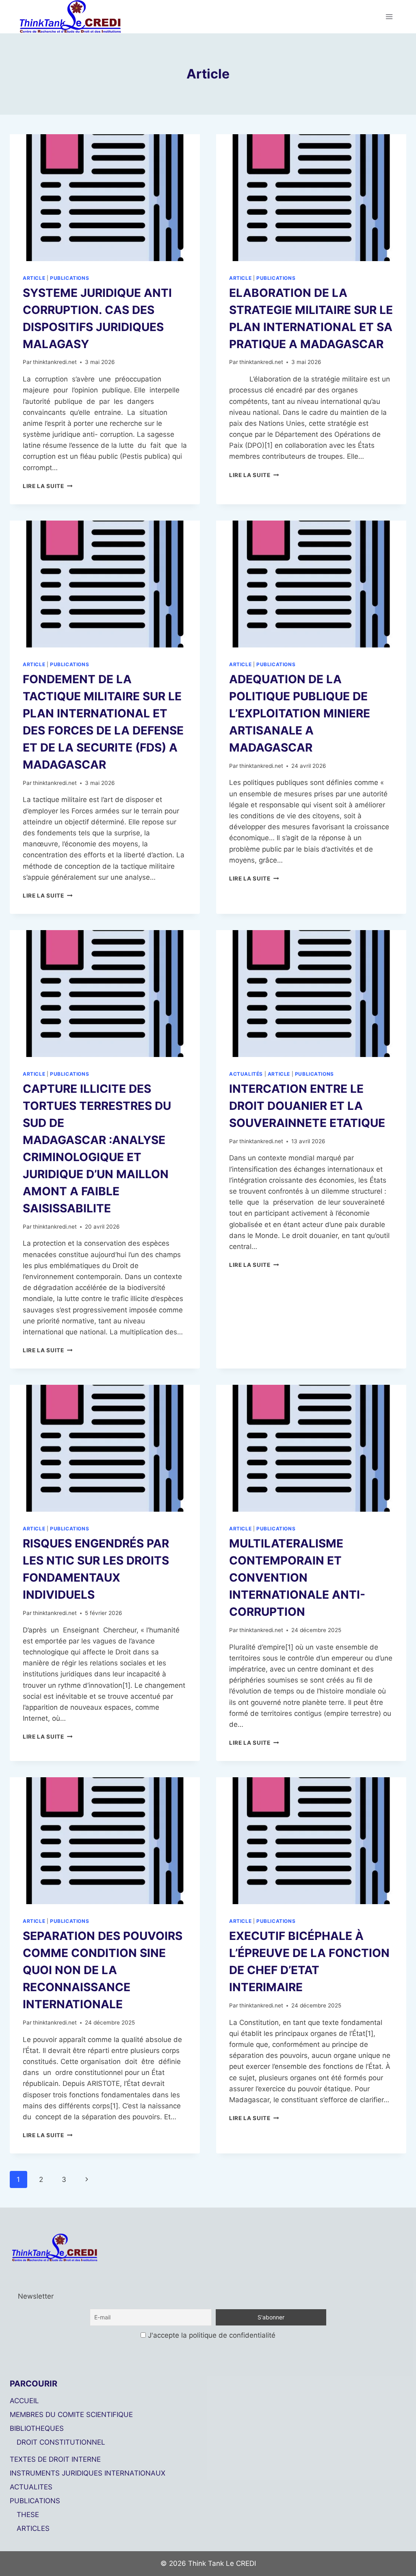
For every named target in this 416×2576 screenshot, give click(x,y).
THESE (28, 2515)
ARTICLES (33, 2528)
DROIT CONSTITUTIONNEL (61, 2442)
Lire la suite (48, 486)
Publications (69, 278)
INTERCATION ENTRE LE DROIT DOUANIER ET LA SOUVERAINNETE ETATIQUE (307, 1106)
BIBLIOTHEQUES (37, 2428)
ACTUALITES (31, 2487)
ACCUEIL (24, 2401)
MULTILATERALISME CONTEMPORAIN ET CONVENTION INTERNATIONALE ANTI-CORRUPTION (297, 1578)
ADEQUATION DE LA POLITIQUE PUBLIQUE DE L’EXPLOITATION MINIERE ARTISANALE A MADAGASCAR (300, 713)
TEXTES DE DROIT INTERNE (55, 2459)
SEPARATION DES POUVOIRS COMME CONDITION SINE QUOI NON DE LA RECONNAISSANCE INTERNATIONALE (103, 1970)
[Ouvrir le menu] (389, 16)
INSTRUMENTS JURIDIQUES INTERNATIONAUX (88, 2473)
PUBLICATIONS (35, 2501)
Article (34, 278)
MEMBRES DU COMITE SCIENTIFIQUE (71, 2415)
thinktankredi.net (55, 362)
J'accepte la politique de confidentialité (211, 2335)
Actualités (246, 1074)
